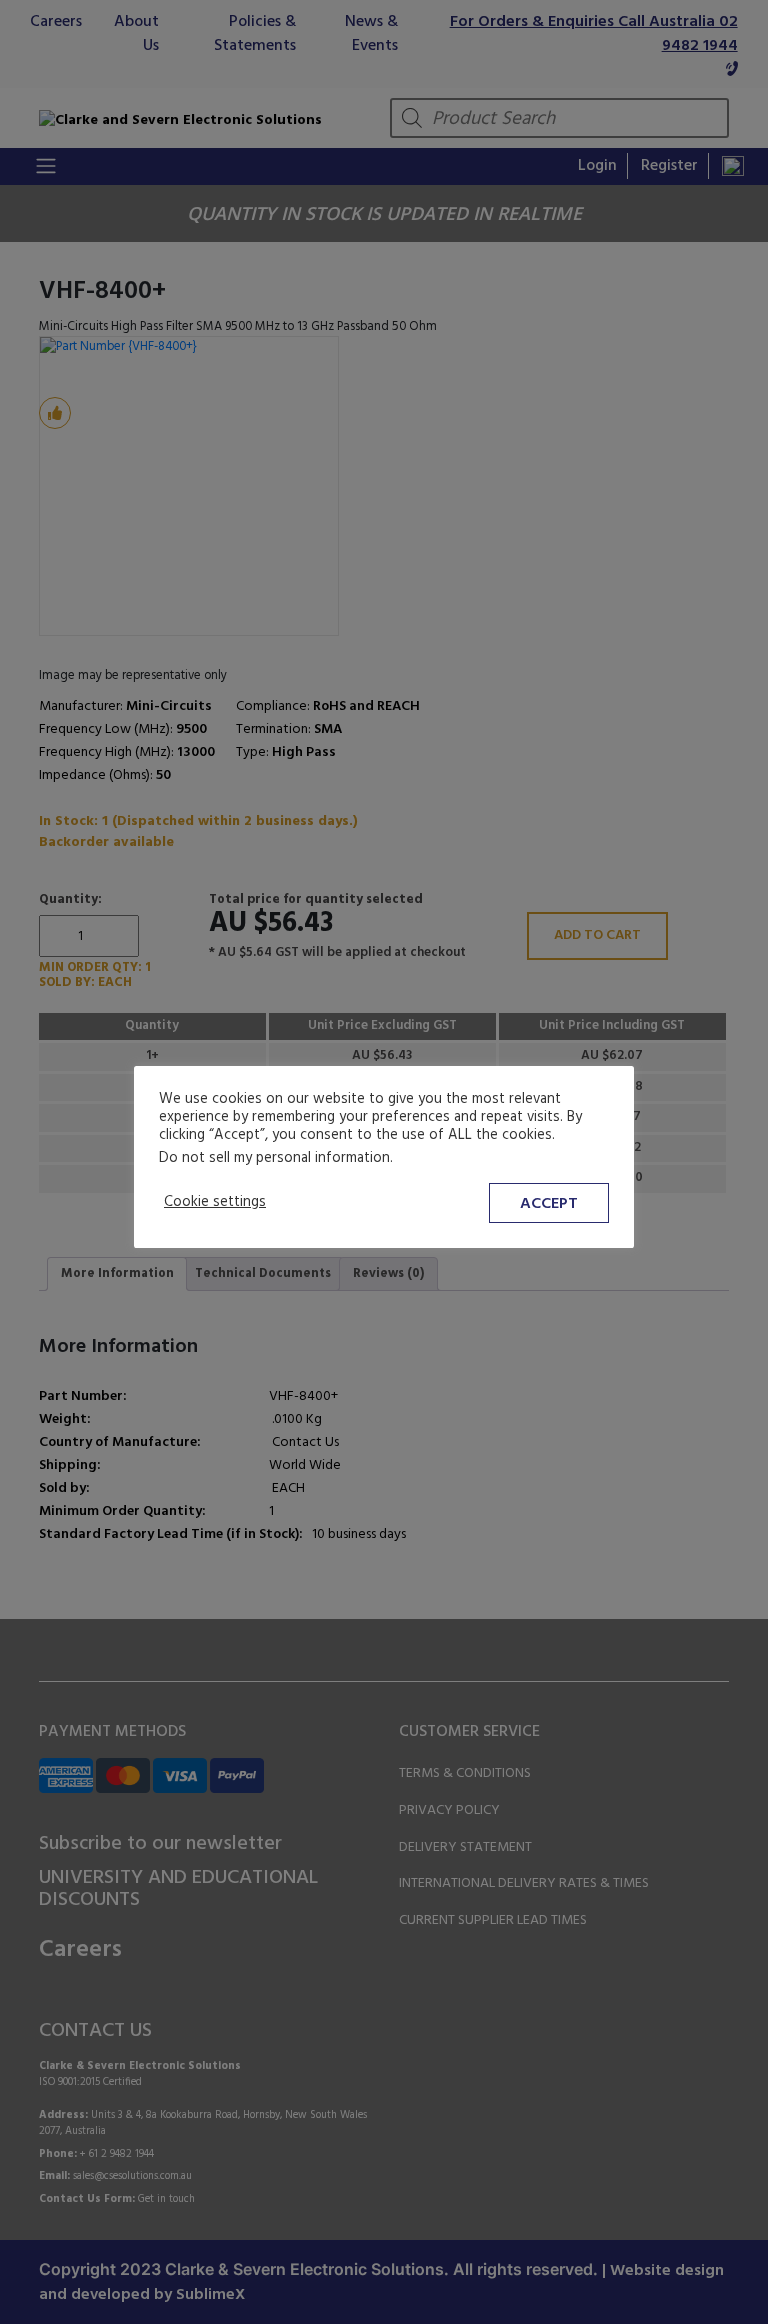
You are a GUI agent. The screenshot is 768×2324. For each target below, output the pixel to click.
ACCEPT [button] (549, 1204)
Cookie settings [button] (215, 1203)
